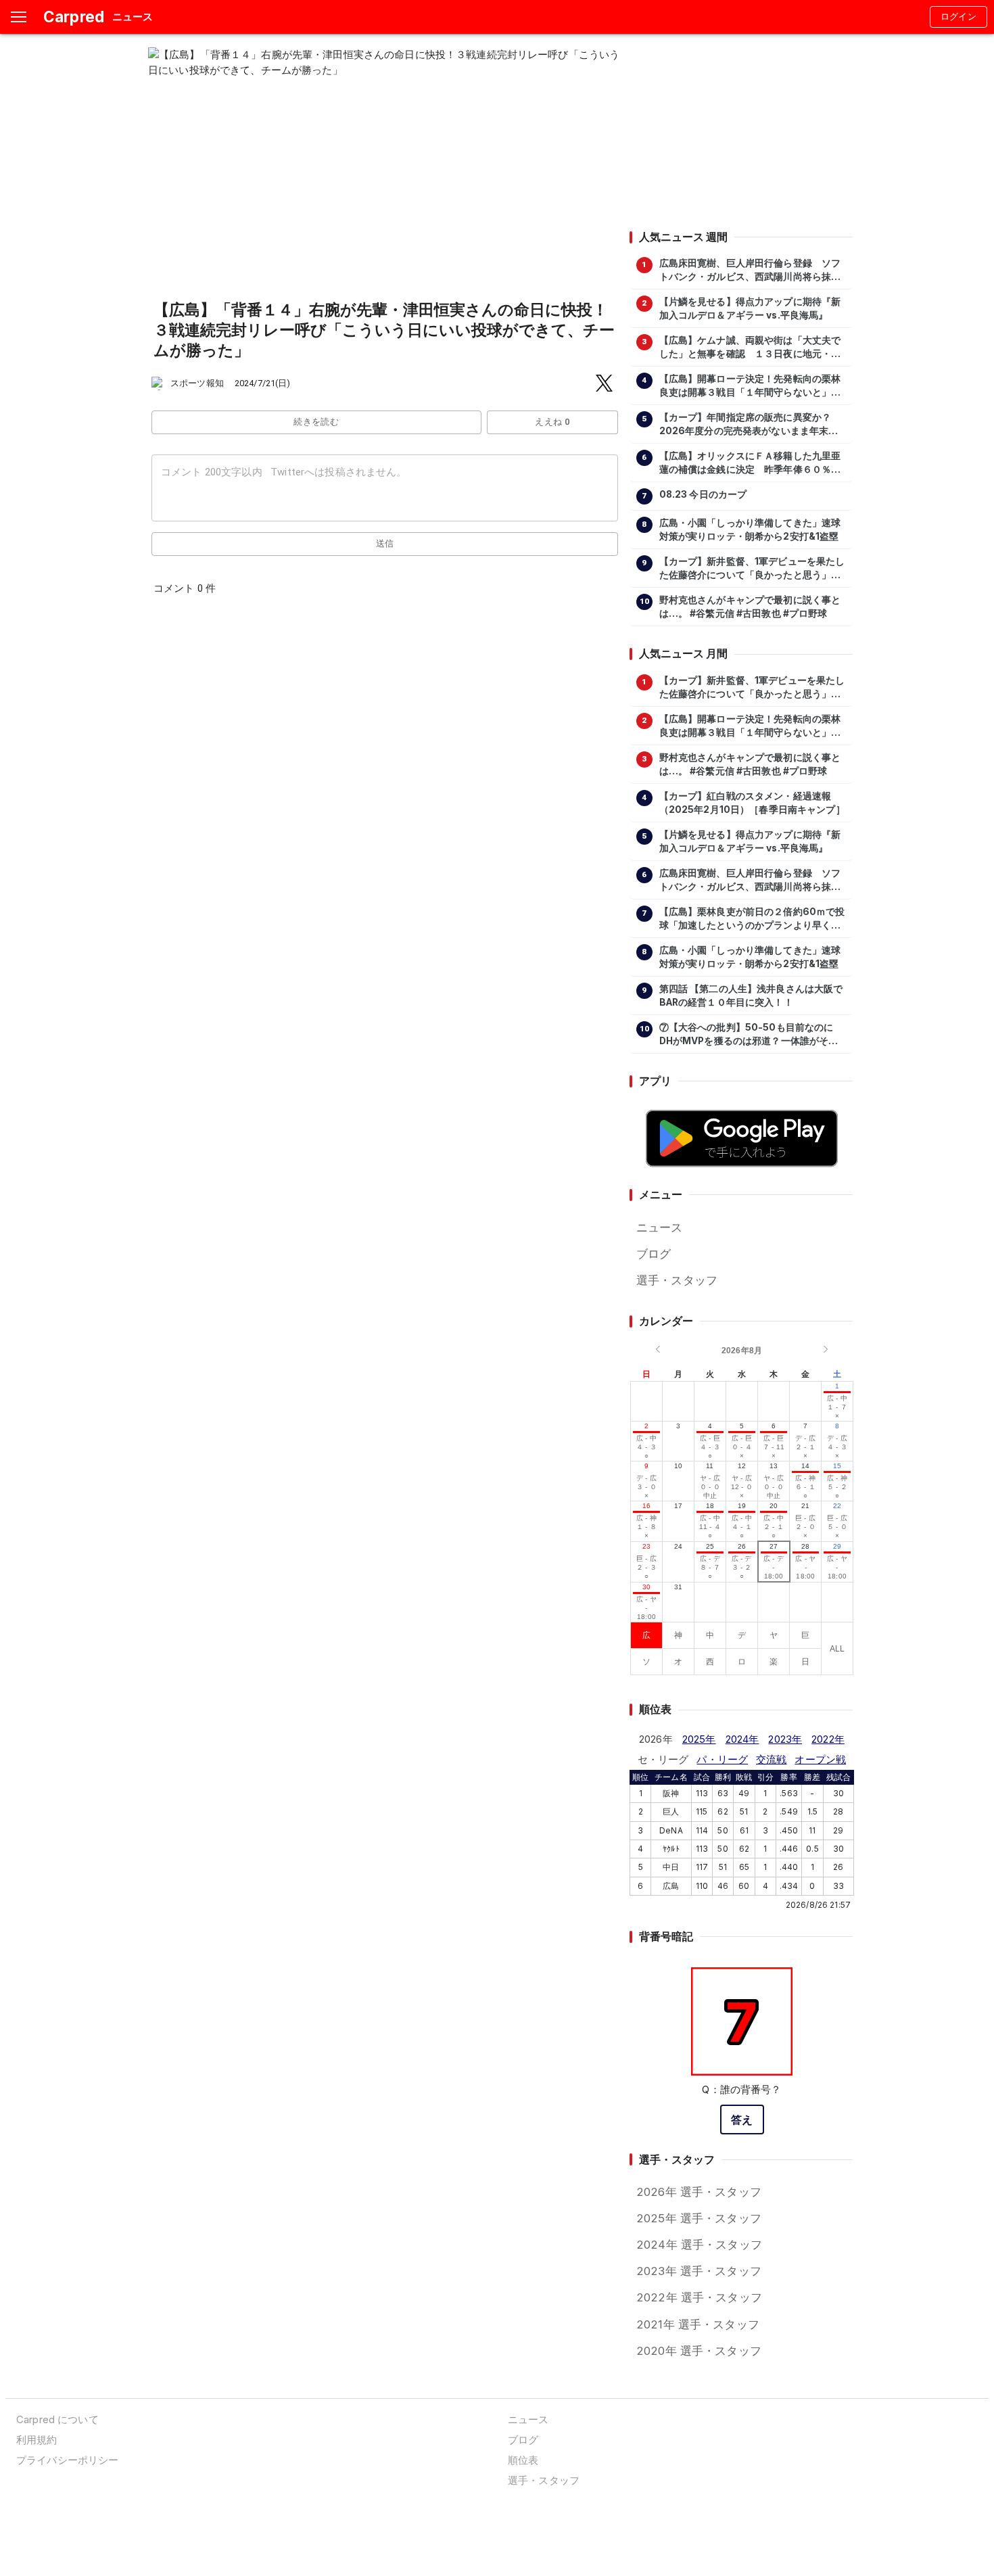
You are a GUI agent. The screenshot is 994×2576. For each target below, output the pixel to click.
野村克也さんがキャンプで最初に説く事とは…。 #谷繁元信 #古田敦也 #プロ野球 (750, 607)
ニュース (660, 1227)
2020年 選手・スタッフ (699, 2351)
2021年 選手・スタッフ (698, 2324)
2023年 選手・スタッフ (699, 2271)
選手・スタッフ (677, 1280)
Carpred (74, 17)
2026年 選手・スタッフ (699, 2192)
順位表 (523, 2460)
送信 (385, 543)
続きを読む (316, 422)
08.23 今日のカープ (703, 494)
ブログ (654, 1254)
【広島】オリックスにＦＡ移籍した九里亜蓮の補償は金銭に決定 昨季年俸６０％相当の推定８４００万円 (750, 463)
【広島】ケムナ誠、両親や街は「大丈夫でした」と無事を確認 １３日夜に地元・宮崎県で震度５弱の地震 (750, 348)
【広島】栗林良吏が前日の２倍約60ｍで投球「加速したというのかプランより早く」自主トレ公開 (752, 919)
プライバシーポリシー (67, 2460)
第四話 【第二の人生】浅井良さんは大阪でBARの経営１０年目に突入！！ (751, 996)
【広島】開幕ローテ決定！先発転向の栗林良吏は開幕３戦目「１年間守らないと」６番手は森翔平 (750, 386)
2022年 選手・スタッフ (699, 2297)
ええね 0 (552, 422)
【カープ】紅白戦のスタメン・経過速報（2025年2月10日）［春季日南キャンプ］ (752, 803)
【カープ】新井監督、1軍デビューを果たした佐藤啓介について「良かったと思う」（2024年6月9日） (752, 569)
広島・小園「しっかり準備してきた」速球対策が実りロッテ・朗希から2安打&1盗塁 (750, 530)
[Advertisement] (741, 132)
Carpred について (57, 2419)
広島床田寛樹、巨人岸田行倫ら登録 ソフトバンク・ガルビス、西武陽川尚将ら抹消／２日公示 (750, 271)
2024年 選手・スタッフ (699, 2245)
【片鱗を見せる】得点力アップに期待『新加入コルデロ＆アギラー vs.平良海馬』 (750, 308)
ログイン (959, 17)
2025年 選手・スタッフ (699, 2218)
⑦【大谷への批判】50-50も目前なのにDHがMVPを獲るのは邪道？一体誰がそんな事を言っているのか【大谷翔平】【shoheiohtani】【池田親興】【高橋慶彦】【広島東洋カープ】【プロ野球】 (749, 1035)
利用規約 (37, 2440)
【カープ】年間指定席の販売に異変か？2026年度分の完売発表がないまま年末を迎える (749, 425)
